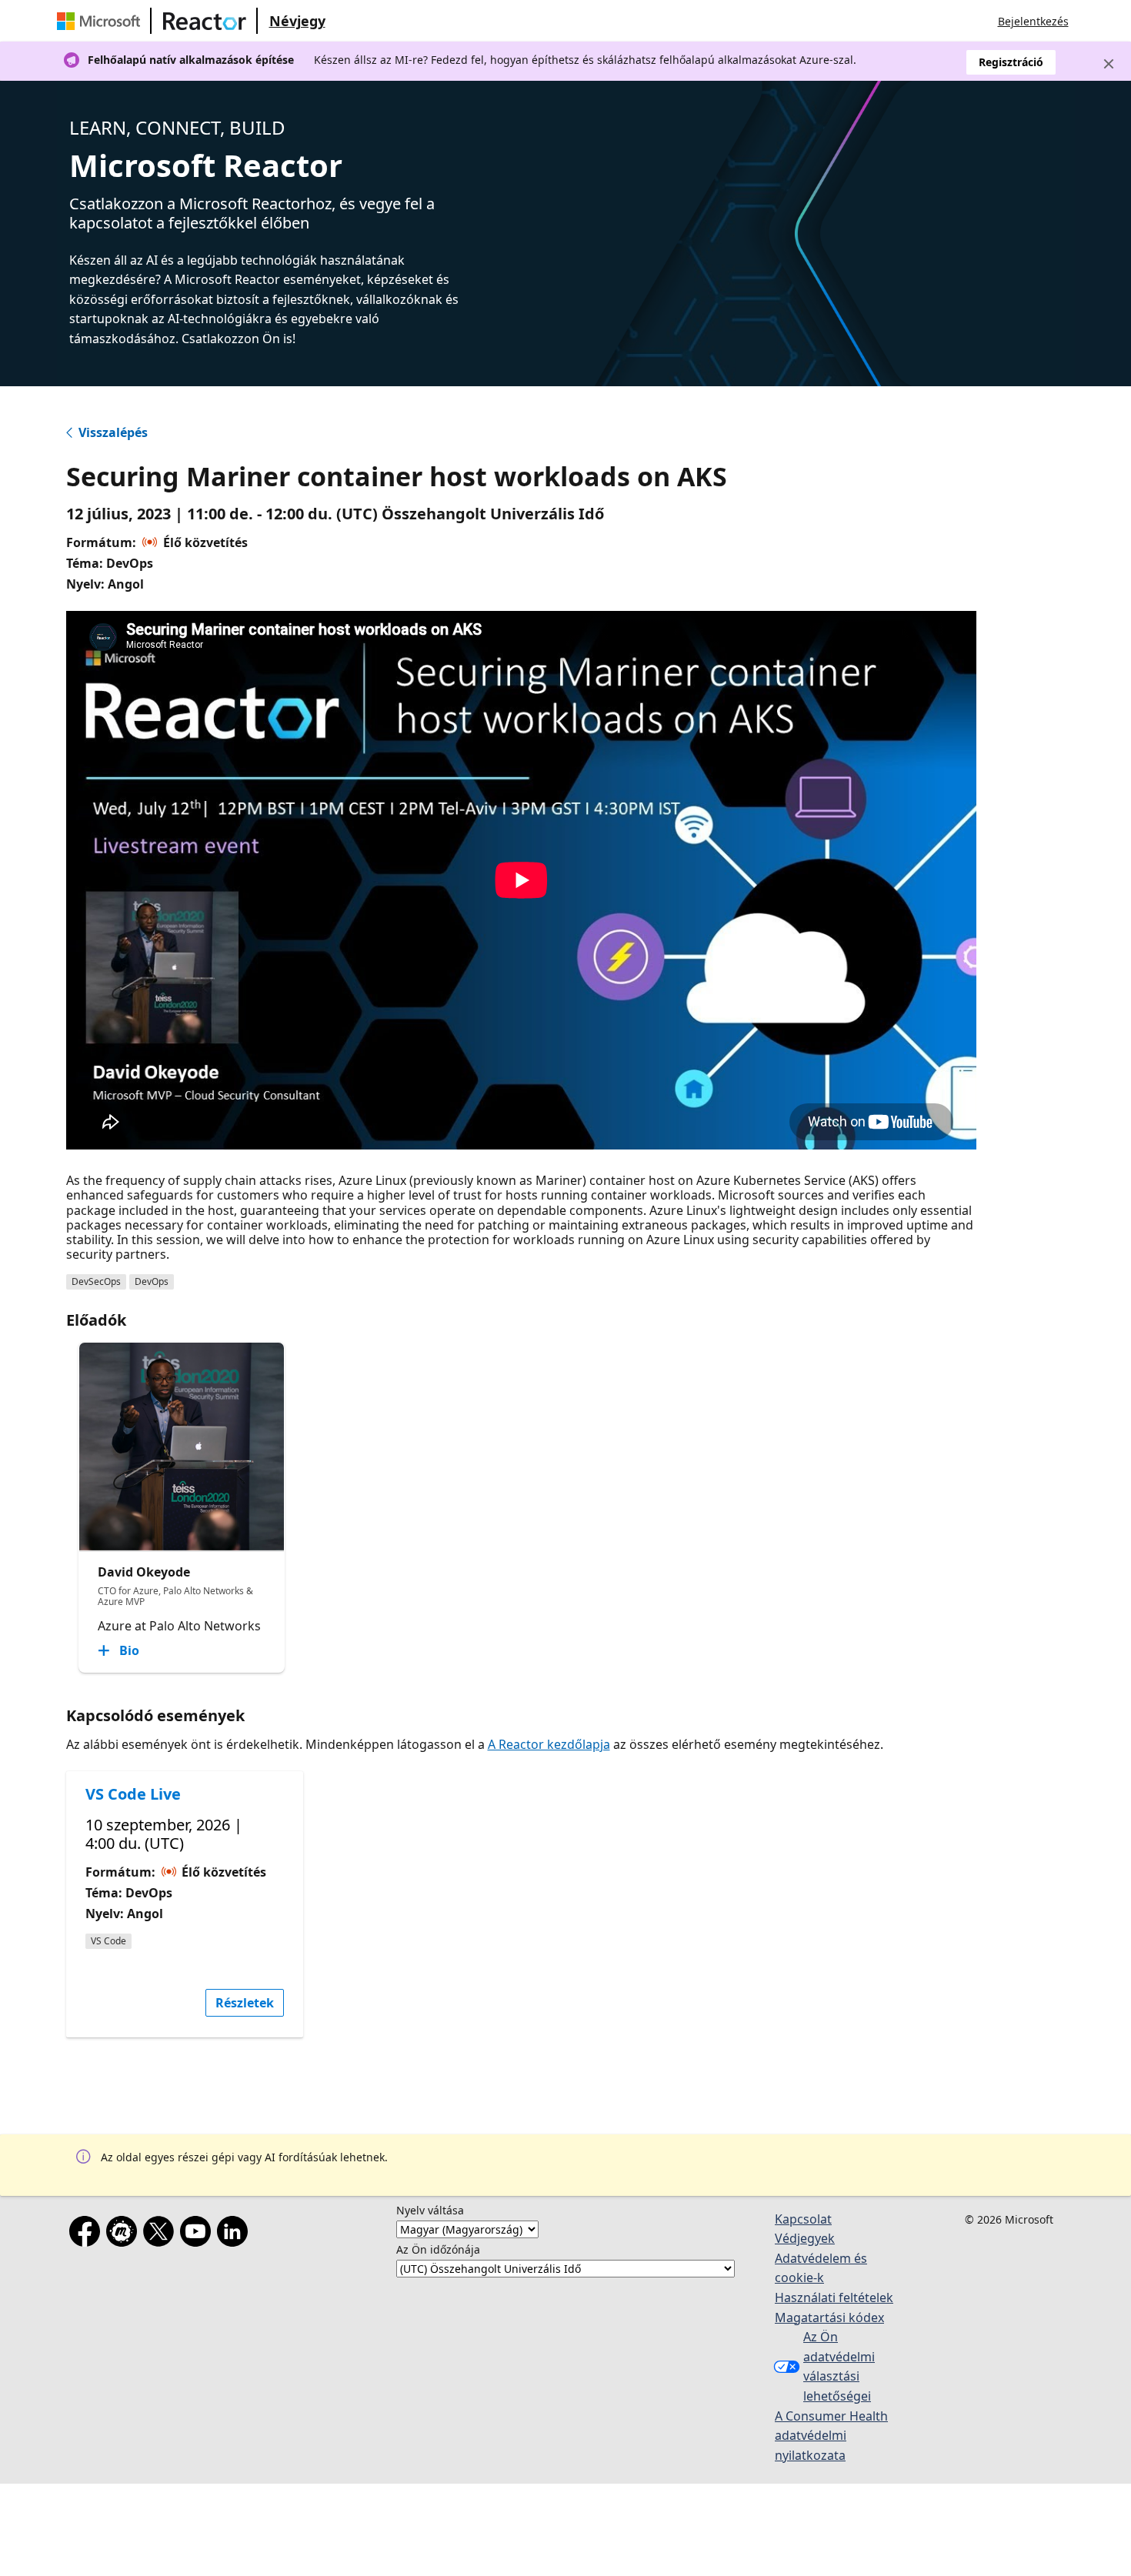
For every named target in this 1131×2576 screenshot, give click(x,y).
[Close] (1109, 64)
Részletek (245, 2003)
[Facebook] (88, 2234)
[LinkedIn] (235, 2234)
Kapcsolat (803, 2219)
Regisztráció (1011, 62)
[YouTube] (199, 2234)
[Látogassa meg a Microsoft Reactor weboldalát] (205, 21)
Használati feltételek (834, 2297)
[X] (162, 2234)
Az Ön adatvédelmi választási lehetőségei (839, 2366)
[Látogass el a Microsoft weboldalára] (102, 21)
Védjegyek (805, 2238)
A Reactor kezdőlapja (549, 1744)
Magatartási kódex (829, 2317)
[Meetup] (125, 2234)
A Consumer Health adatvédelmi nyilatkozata (831, 2436)
